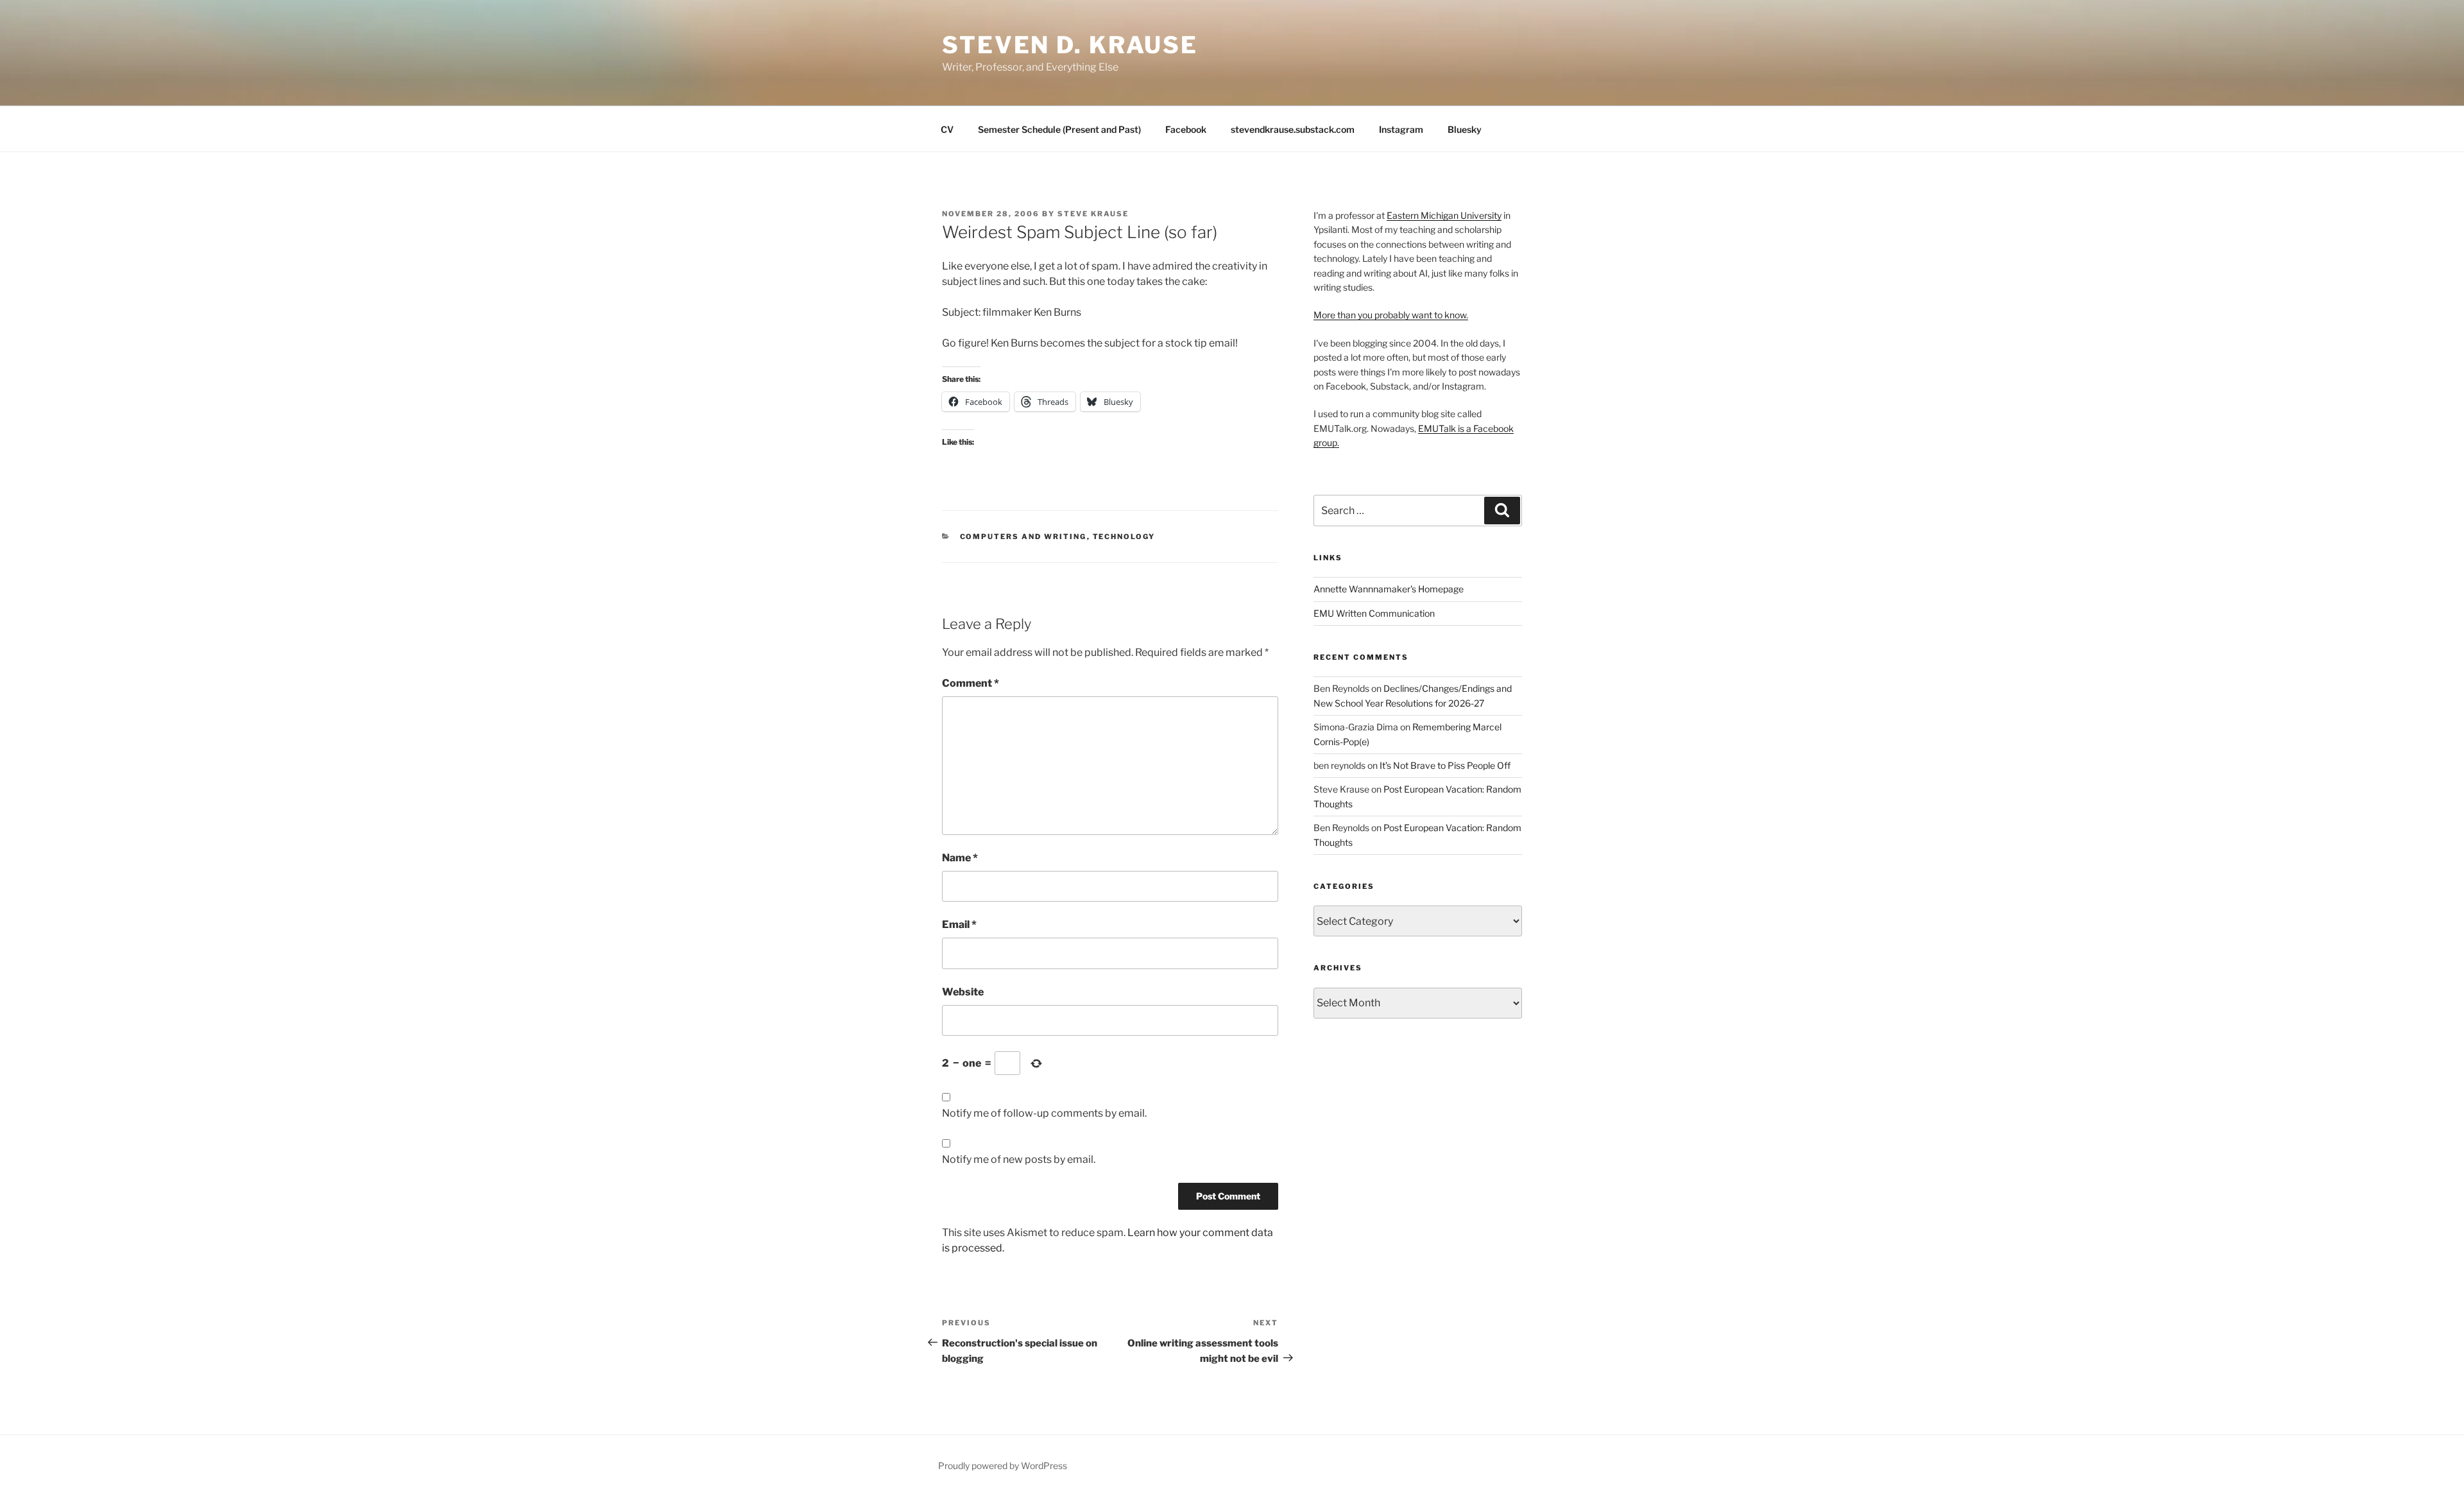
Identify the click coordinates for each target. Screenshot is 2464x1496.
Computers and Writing (1023, 537)
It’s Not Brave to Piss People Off (1445, 765)
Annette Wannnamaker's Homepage (1389, 589)
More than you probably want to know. (1391, 315)
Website (963, 992)
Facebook (1186, 129)
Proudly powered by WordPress (1003, 1466)
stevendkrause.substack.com (1293, 129)
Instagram (1401, 129)
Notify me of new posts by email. (1019, 1159)
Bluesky (1465, 129)
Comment (971, 683)
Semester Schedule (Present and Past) (1059, 129)
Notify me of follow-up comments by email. (1044, 1113)
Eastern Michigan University (1444, 215)
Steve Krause (1093, 214)
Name (960, 858)
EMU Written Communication (1374, 613)
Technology (1124, 537)
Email (959, 924)
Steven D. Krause (1070, 45)
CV (947, 129)
